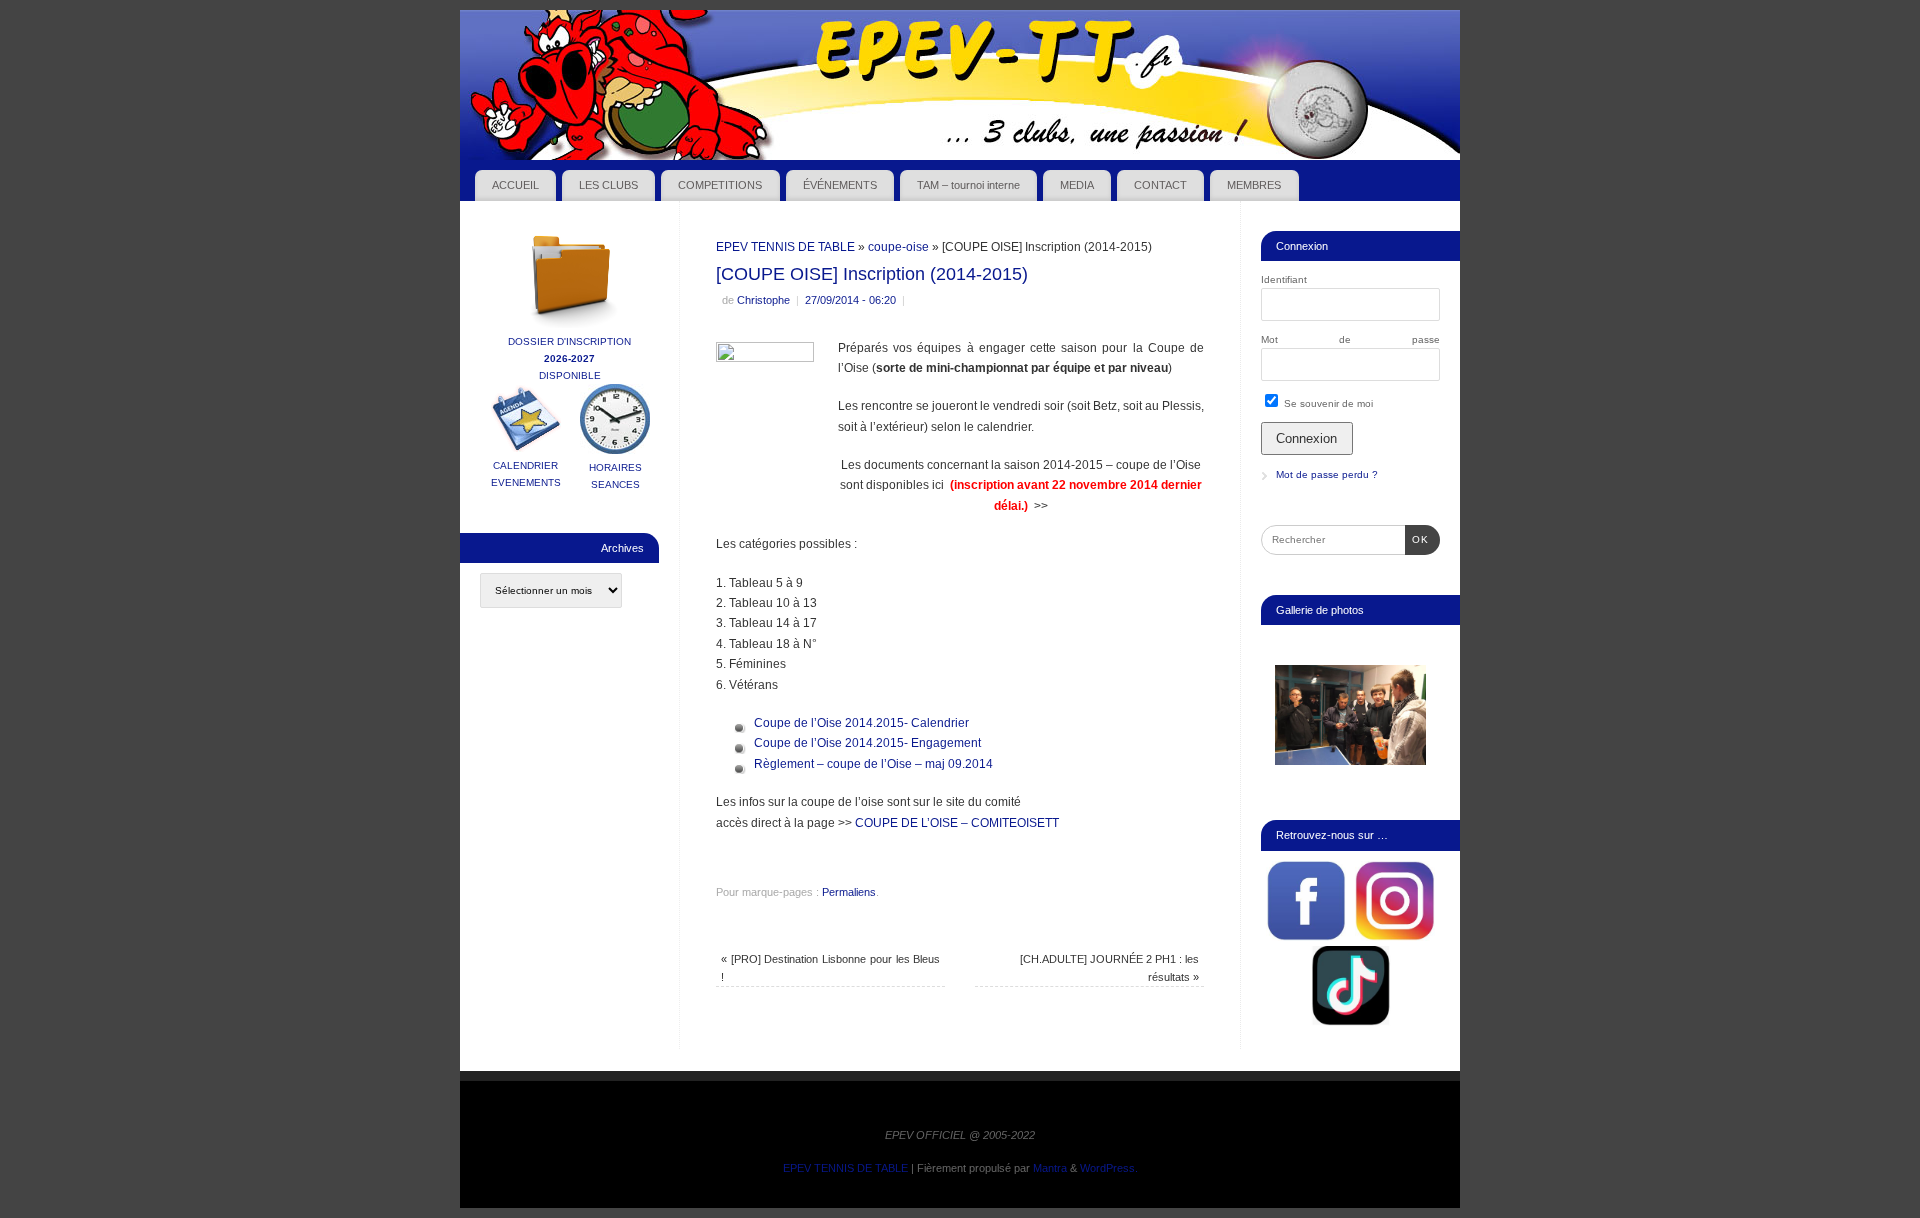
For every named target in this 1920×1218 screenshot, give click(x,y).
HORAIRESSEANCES (615, 476)
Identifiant (1284, 279)
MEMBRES (1254, 185)
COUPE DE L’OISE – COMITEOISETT (957, 823)
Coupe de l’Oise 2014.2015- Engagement (867, 743)
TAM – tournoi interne (968, 185)
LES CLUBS (608, 185)
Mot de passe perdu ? (1327, 474)
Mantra (1050, 1168)
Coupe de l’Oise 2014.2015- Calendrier (861, 723)
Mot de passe (1350, 339)
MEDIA (1077, 185)
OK (1417, 539)
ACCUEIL (515, 185)
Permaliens (849, 892)
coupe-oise (898, 247)
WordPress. (1109, 1168)
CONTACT (1160, 185)
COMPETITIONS (720, 185)
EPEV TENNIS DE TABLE (785, 247)
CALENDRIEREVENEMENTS (526, 474)
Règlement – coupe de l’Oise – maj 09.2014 (873, 764)
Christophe (763, 300)
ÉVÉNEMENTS (840, 185)
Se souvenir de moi (1327, 403)
